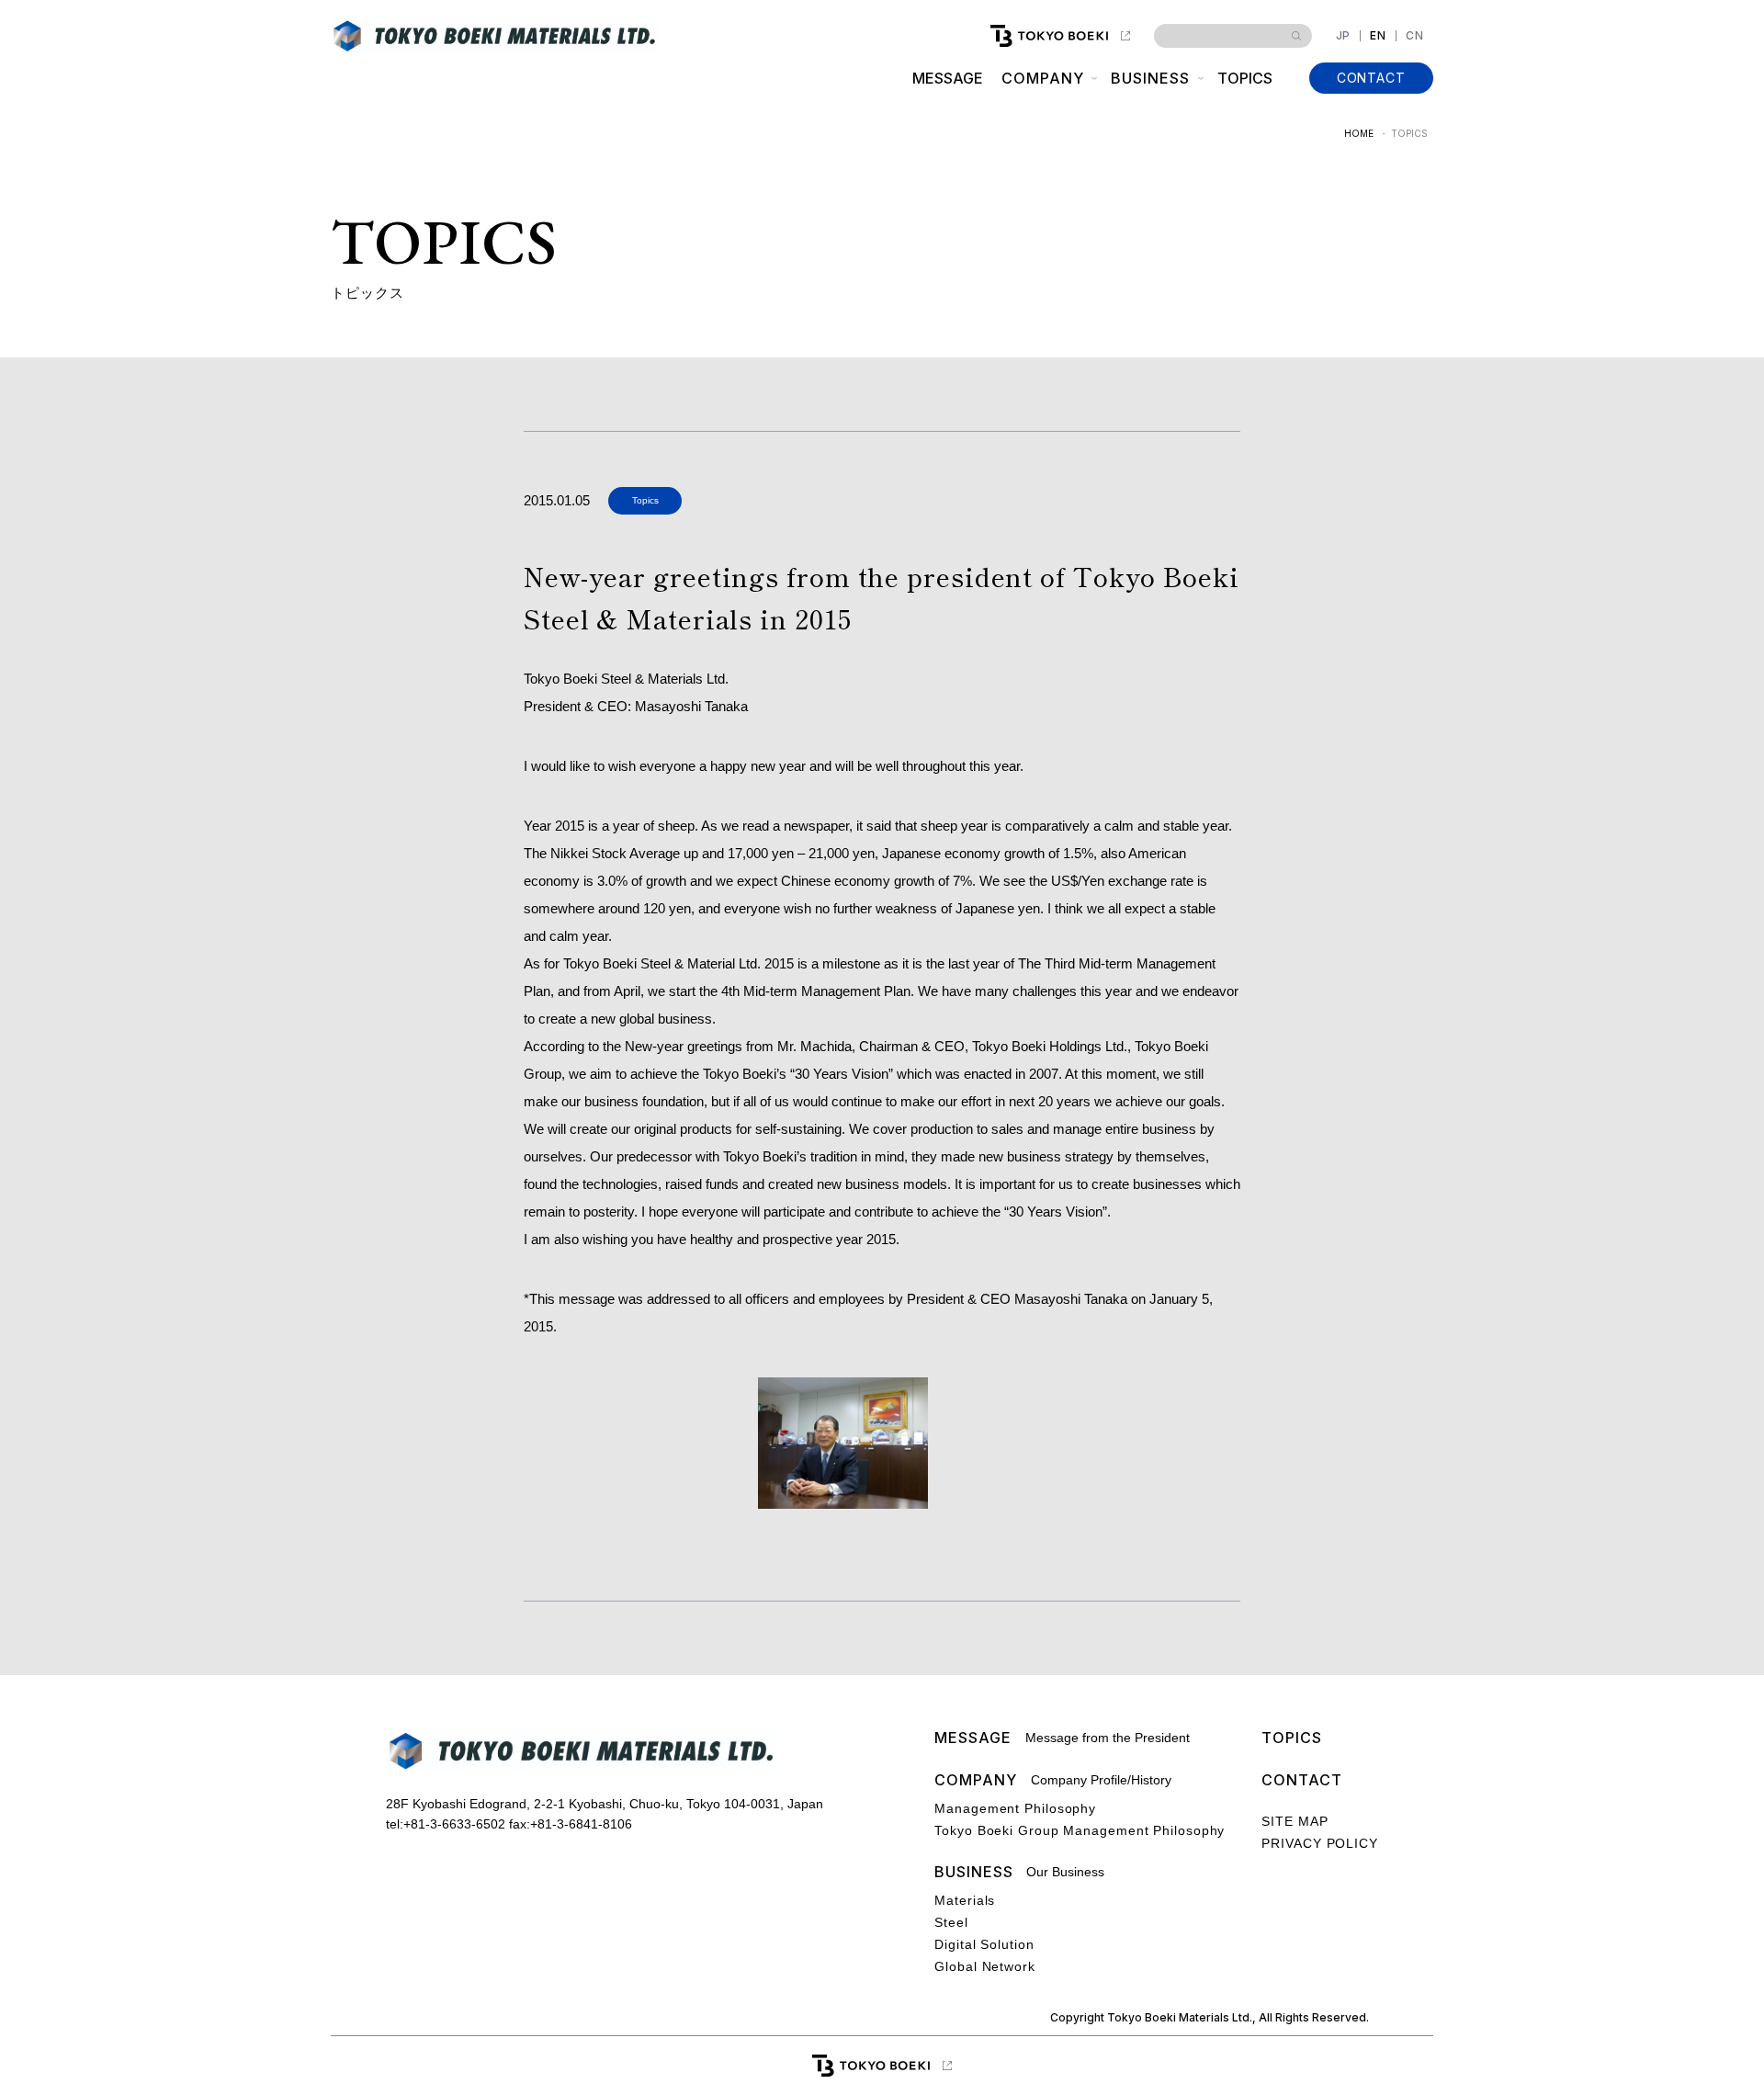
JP (1344, 36)
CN (1415, 36)
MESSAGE (948, 78)
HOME (1359, 133)
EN (1378, 36)
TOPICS (1245, 78)
